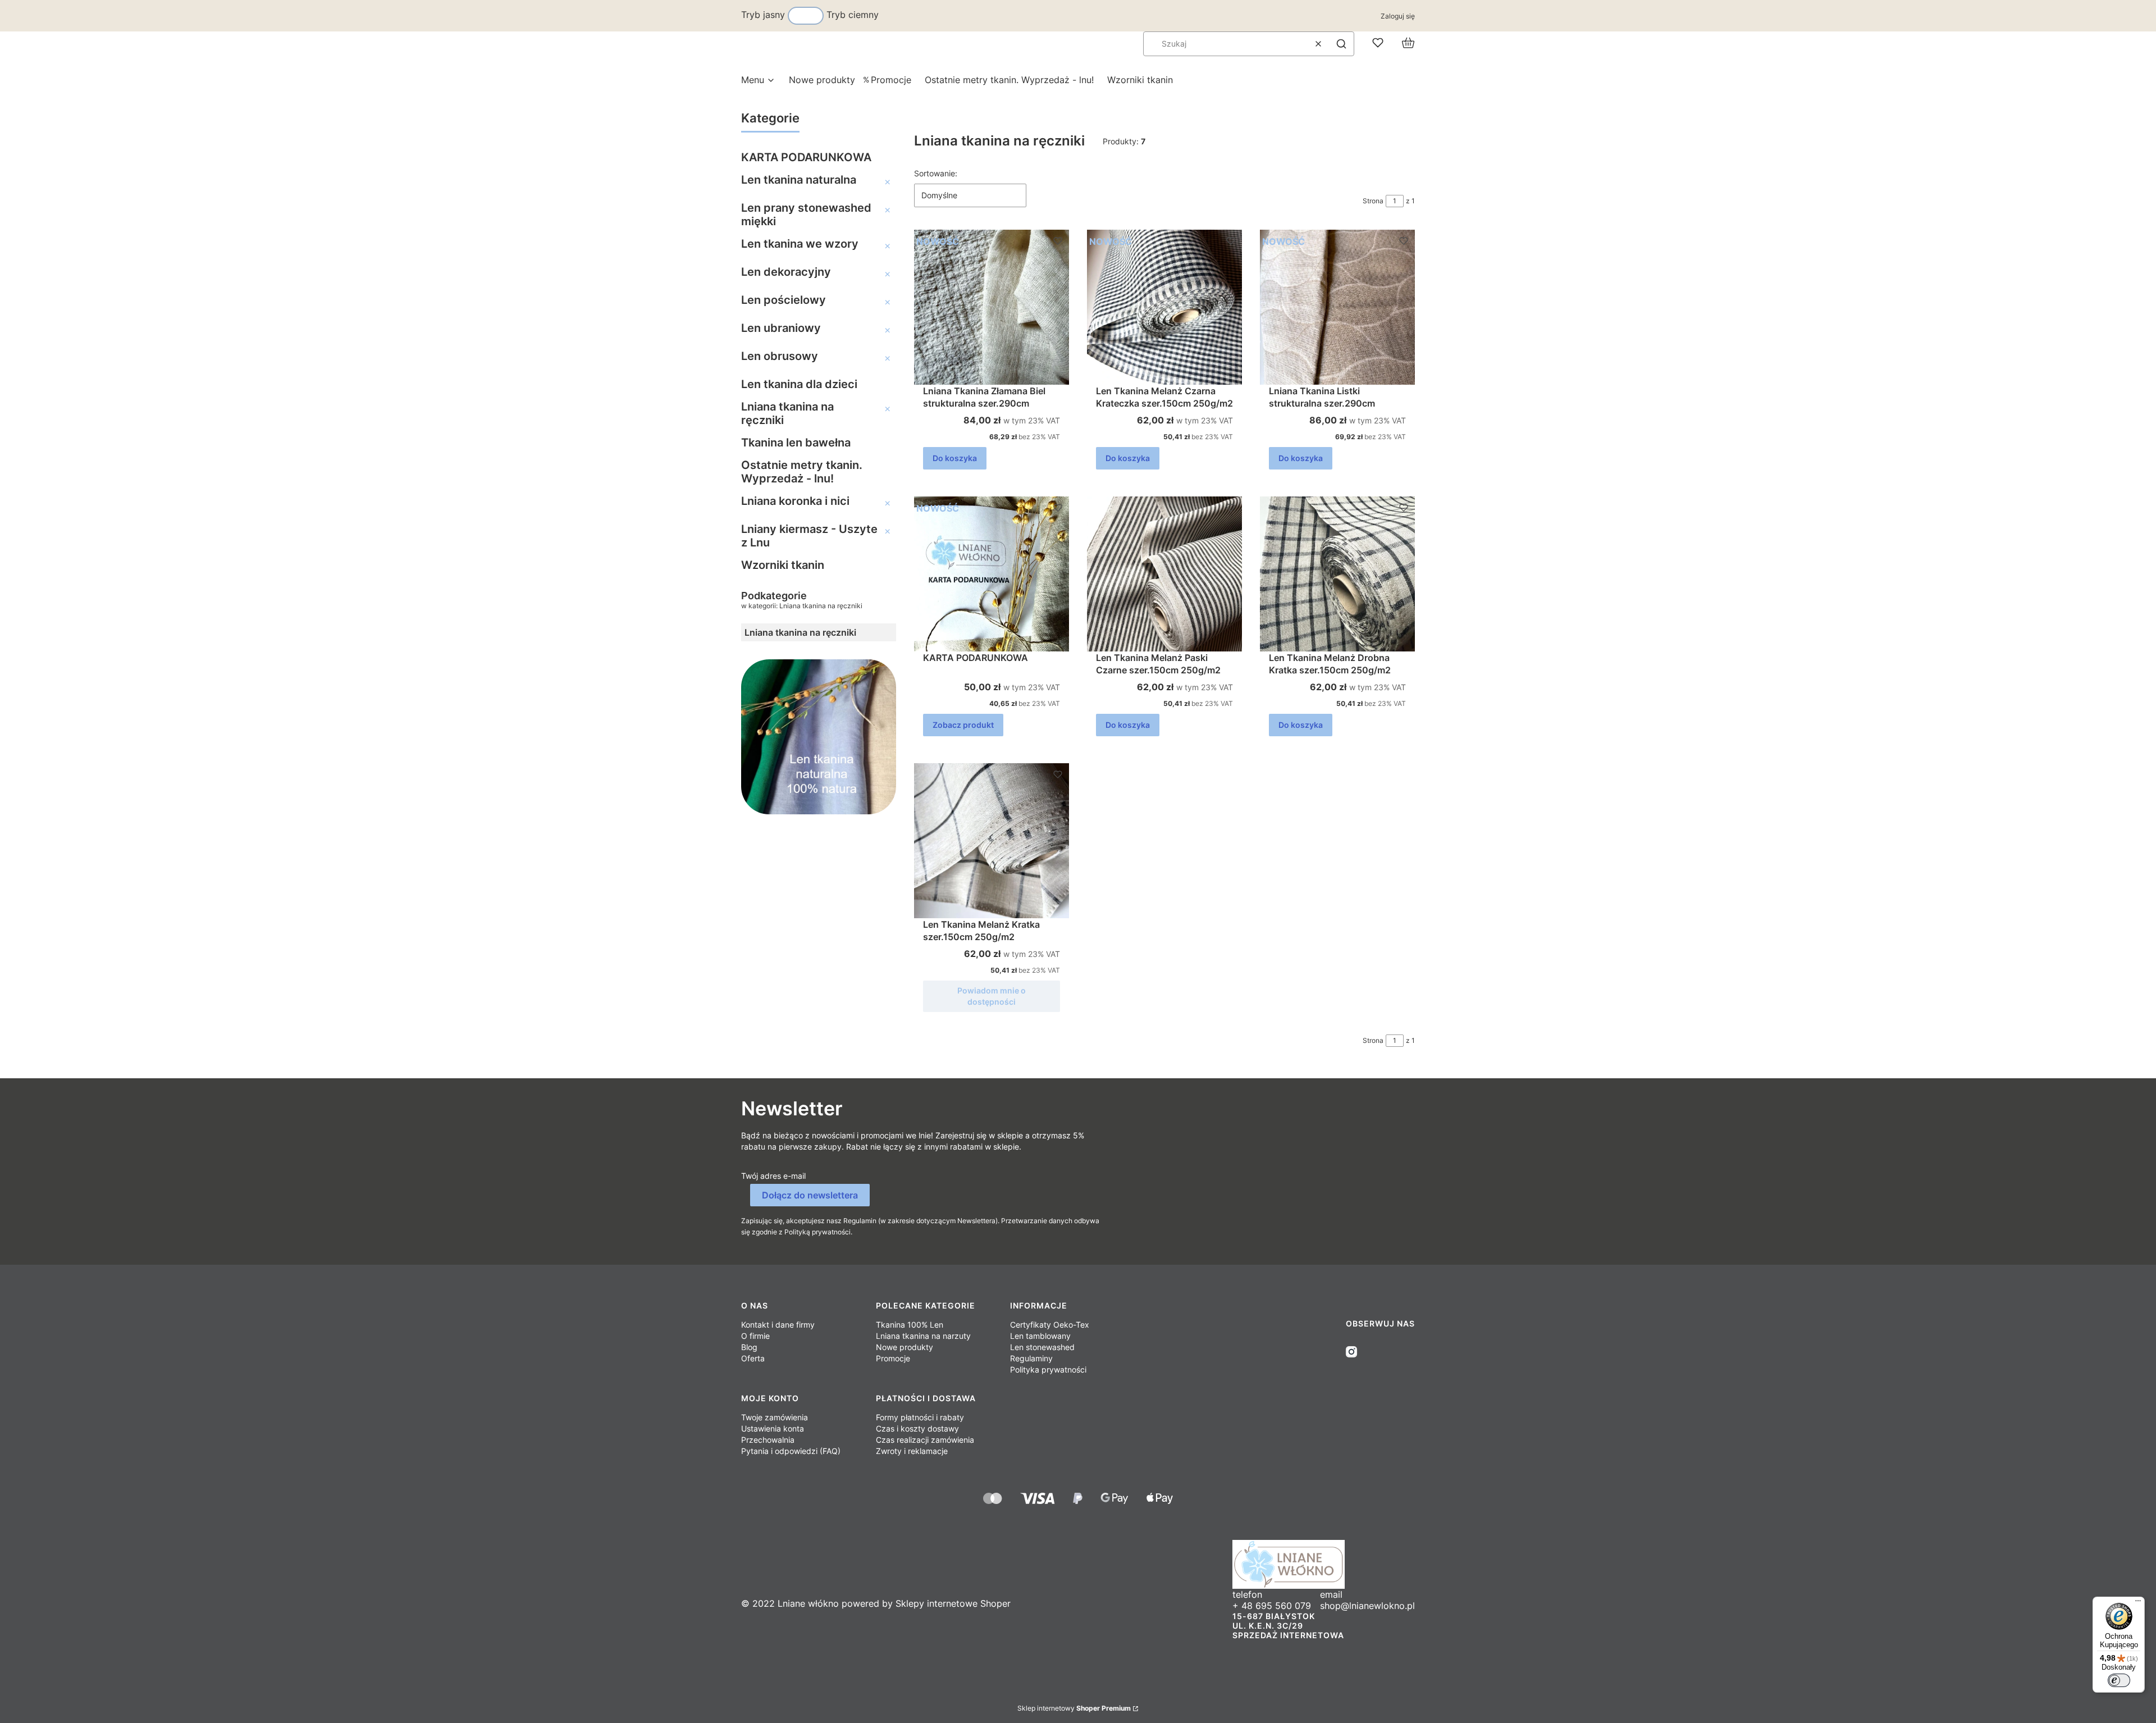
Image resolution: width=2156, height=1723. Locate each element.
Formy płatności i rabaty (920, 1417)
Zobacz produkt (963, 725)
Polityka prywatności (1048, 1369)
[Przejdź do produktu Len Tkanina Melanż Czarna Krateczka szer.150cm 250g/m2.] (1164, 307)
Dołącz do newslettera (810, 1195)
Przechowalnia (768, 1440)
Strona (1373, 201)
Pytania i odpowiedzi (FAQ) (791, 1451)
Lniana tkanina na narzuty (923, 1336)
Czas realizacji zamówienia (925, 1440)
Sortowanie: (936, 173)
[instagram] (1351, 1352)
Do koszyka (955, 458)
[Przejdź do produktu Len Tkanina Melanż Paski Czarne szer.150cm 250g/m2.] (1164, 574)
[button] (1341, 44)
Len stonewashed (1042, 1347)
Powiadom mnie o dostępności (992, 996)
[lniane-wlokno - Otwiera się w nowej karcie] (1324, 1564)
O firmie (755, 1336)
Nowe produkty (905, 1347)
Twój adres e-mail (773, 1176)
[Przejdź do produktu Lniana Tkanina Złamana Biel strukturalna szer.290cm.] (992, 307)
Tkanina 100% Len (910, 1325)
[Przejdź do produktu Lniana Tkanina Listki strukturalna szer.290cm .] (1337, 307)
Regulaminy (1031, 1358)
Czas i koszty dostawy (917, 1428)
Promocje (893, 1358)
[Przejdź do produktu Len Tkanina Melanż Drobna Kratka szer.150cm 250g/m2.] (1337, 574)
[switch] (2119, 1680)
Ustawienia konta (773, 1428)
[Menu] (2138, 1603)
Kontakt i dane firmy (778, 1325)
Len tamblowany (1040, 1336)
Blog (749, 1347)
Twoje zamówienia (775, 1417)
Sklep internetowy (1074, 1708)
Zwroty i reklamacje (912, 1451)
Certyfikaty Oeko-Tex (1050, 1325)
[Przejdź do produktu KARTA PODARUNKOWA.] (992, 574)
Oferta (753, 1358)
